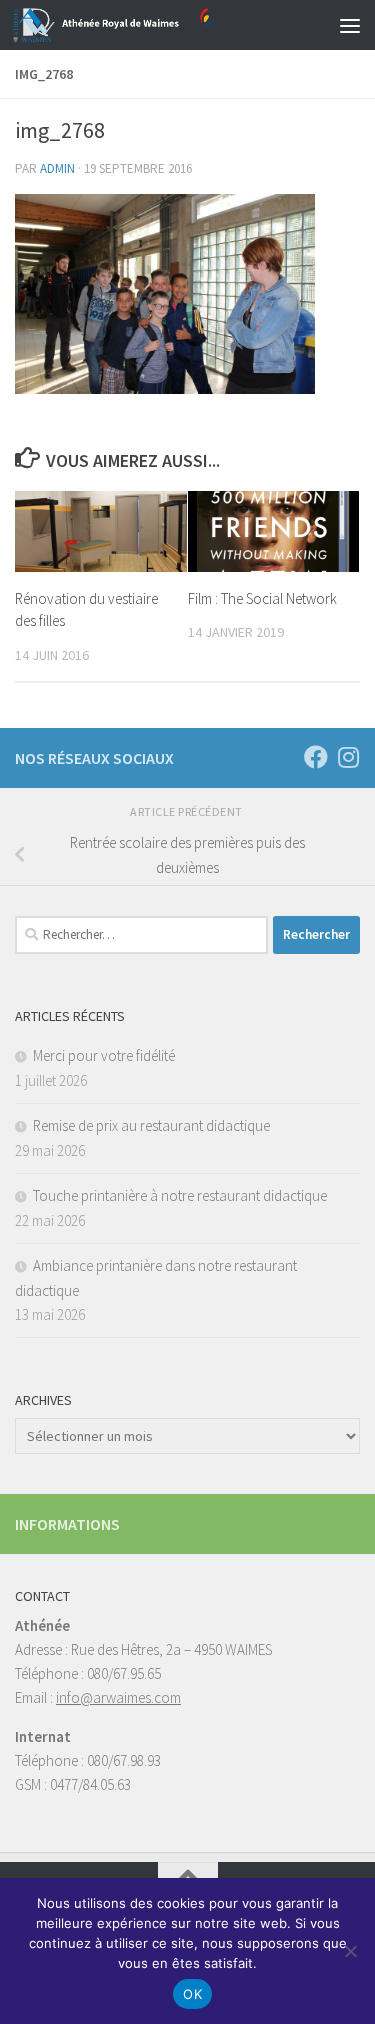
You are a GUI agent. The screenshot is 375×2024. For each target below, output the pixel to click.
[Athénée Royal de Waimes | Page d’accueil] (146, 25)
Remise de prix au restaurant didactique (151, 1125)
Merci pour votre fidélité (104, 1055)
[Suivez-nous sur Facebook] (316, 757)
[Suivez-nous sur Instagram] (348, 757)
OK (192, 1994)
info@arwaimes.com (118, 1697)
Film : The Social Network (262, 598)
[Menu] (350, 25)
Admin (57, 168)
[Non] (350, 1951)
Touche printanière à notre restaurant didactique (180, 1195)
